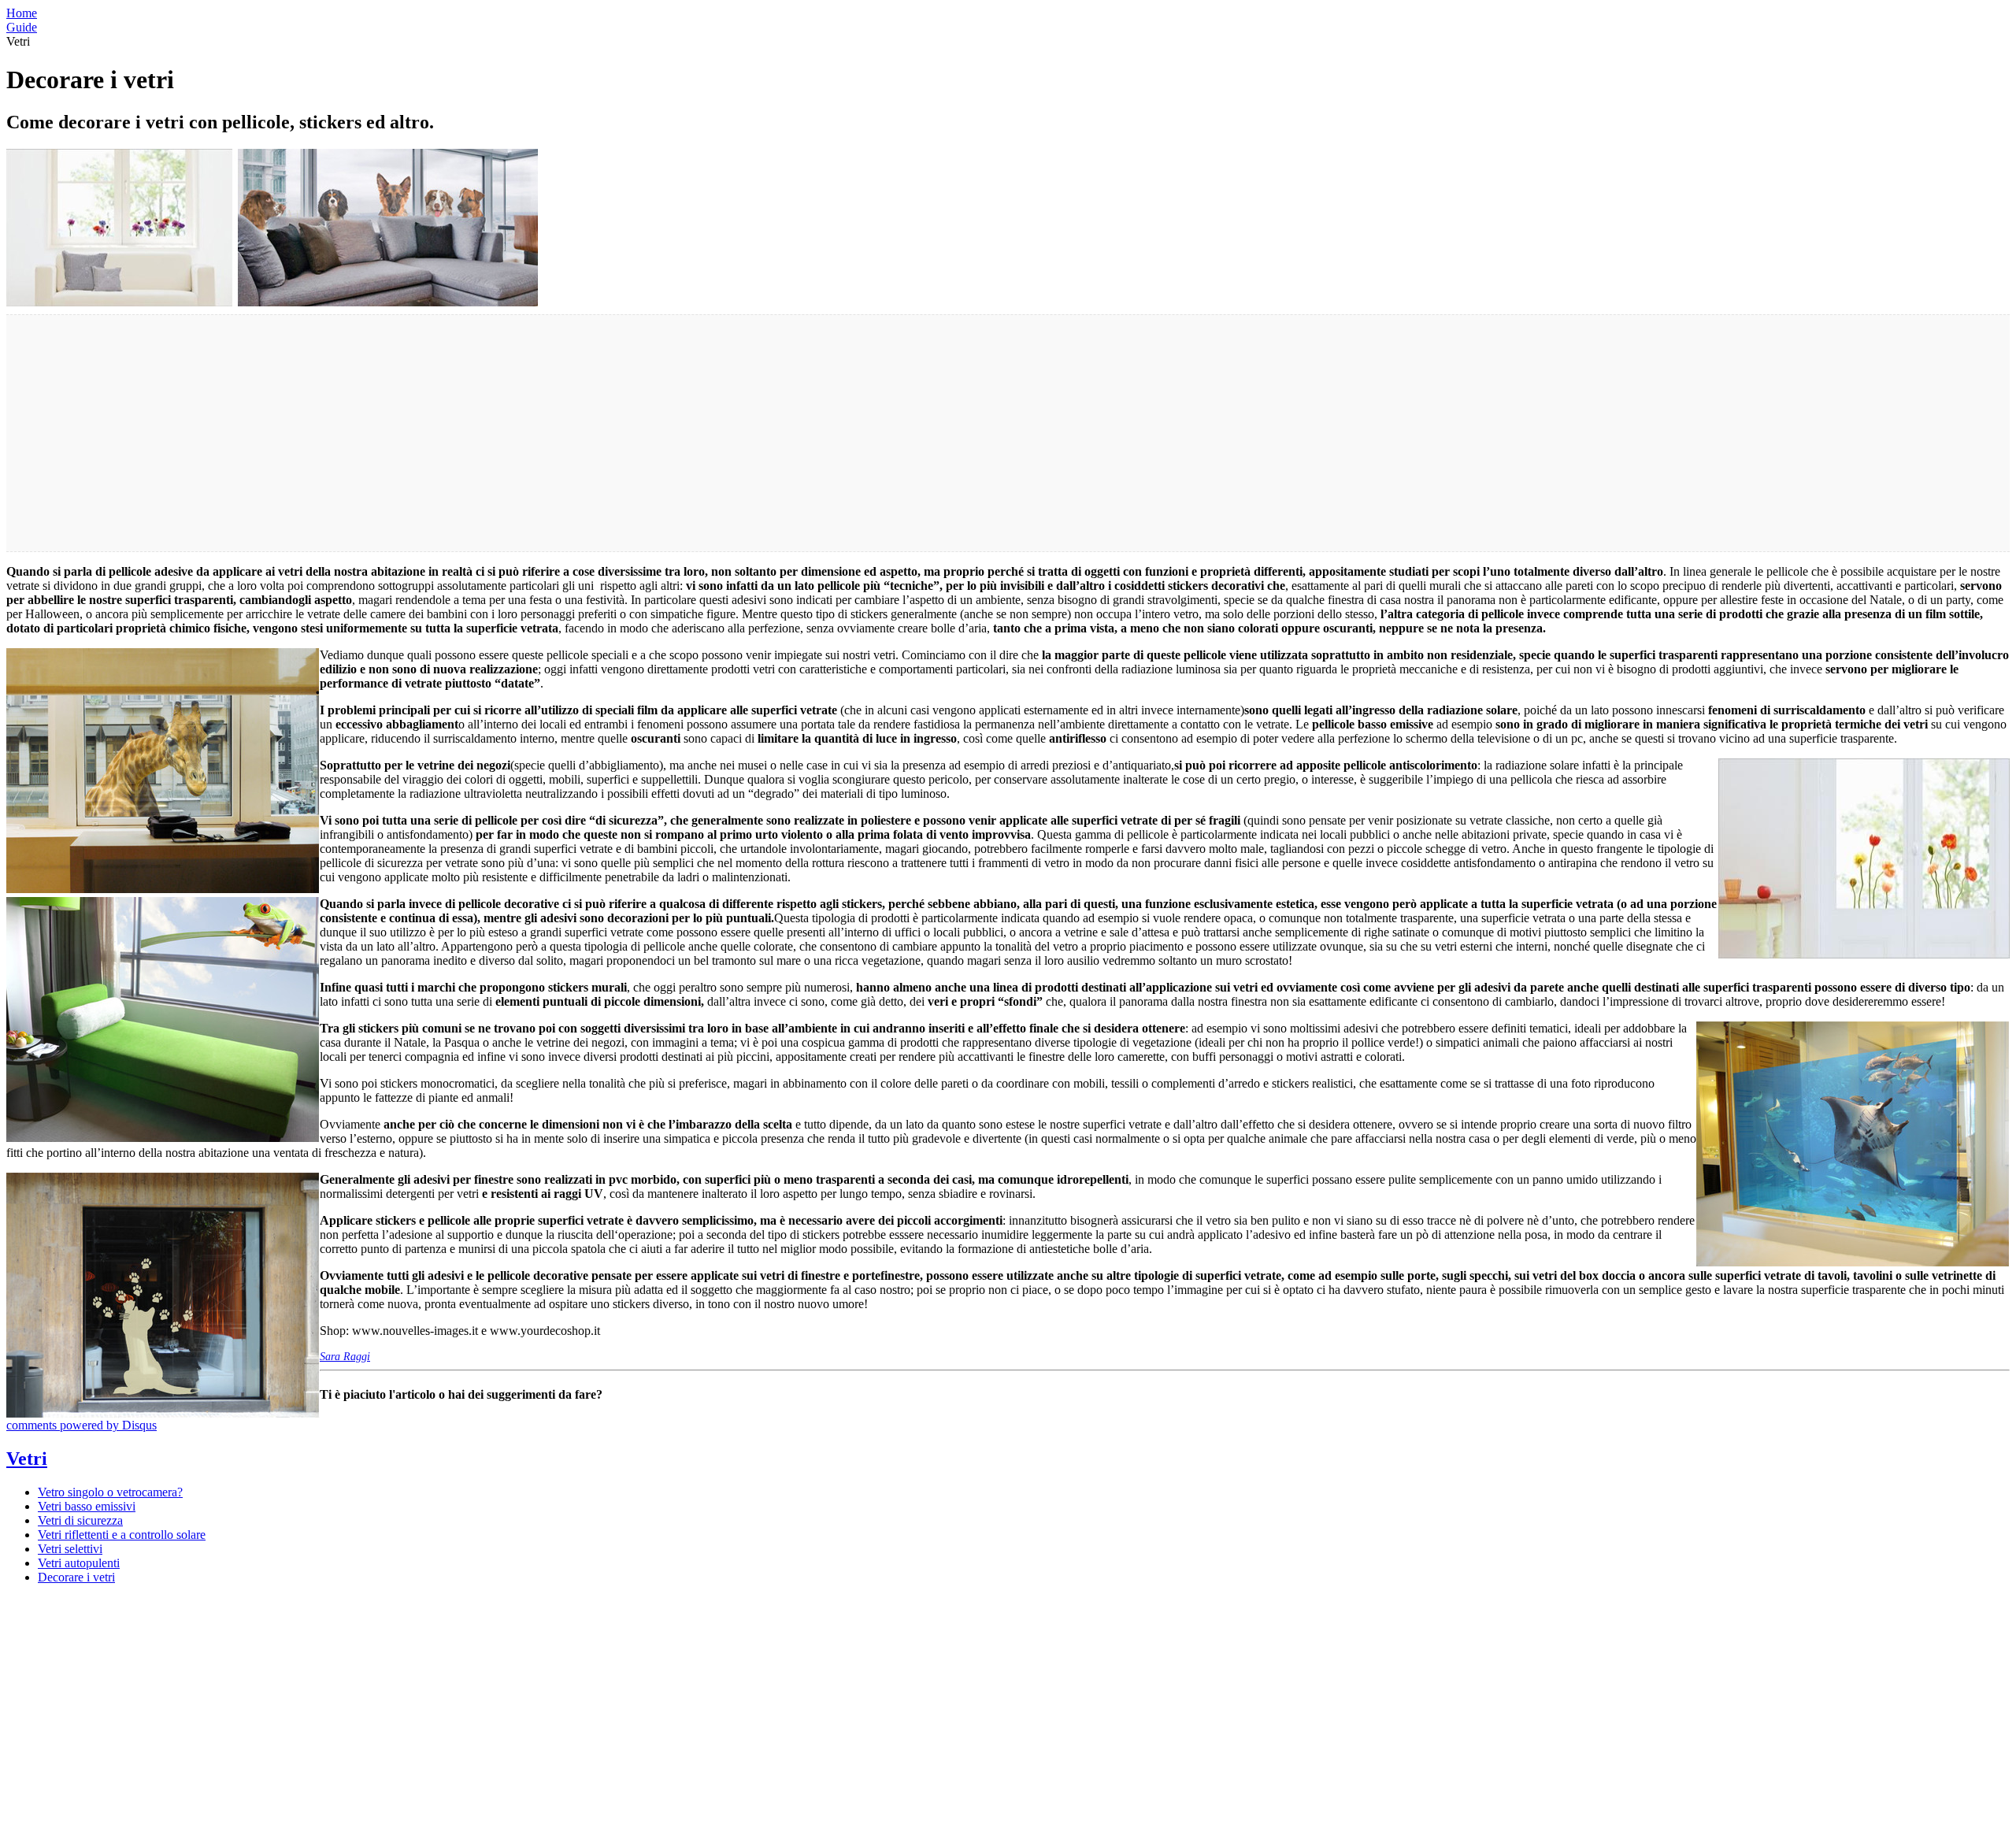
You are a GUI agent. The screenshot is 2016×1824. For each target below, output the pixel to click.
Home (22, 13)
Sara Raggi (345, 1357)
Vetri (27, 1459)
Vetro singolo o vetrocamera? (110, 1492)
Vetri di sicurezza (80, 1520)
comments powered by (82, 1425)
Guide (22, 27)
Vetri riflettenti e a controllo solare (122, 1535)
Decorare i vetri (76, 1577)
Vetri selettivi (70, 1549)
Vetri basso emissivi (87, 1506)
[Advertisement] (479, 433)
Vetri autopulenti (79, 1563)
